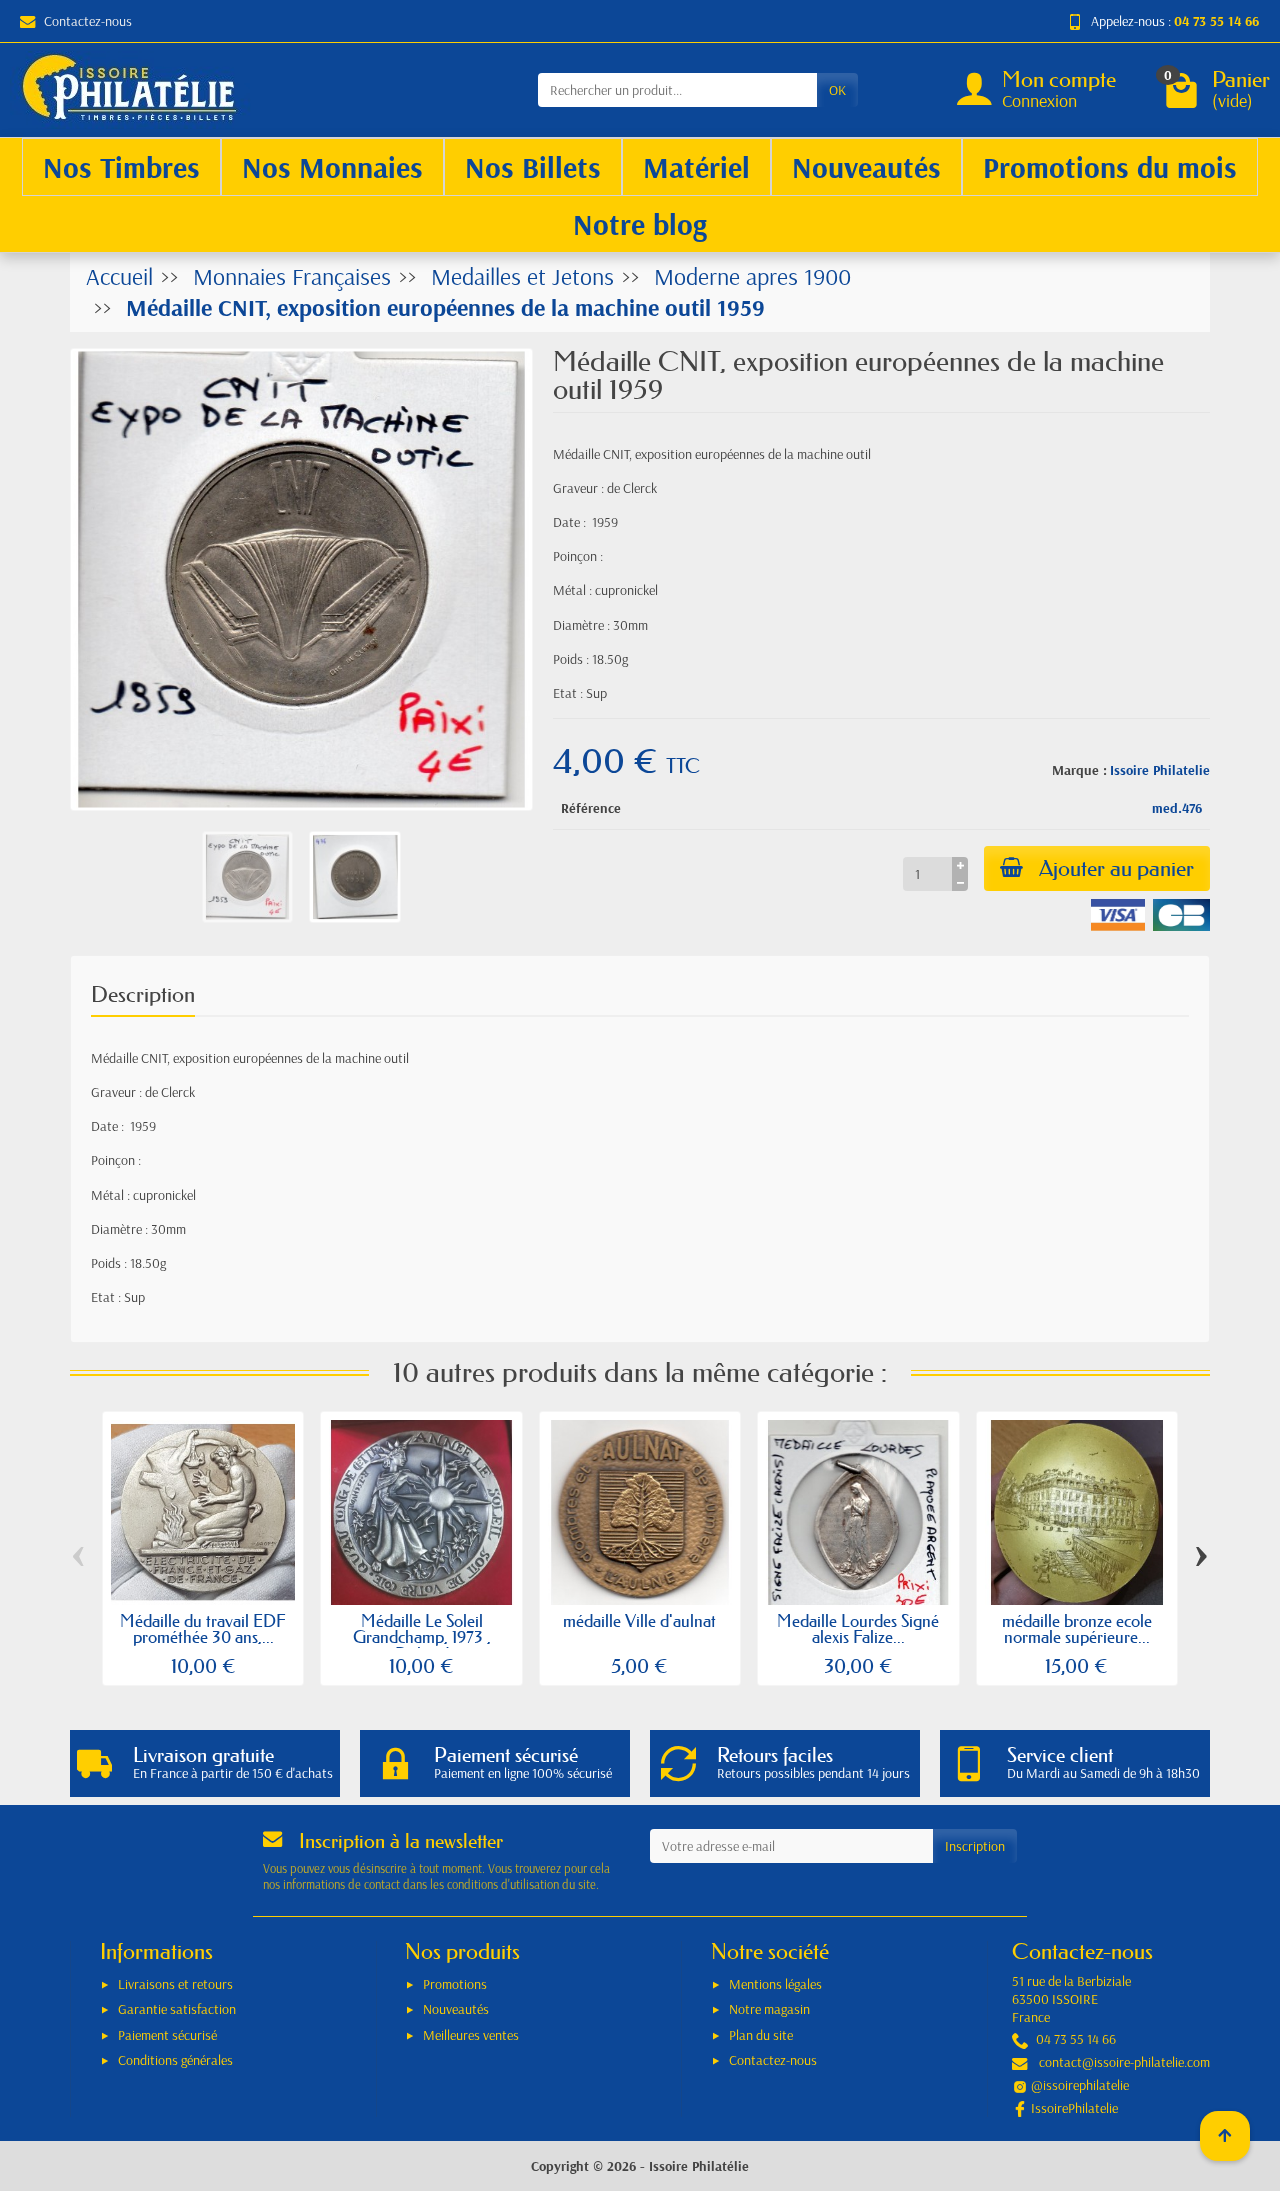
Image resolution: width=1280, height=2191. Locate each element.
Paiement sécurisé (167, 2035)
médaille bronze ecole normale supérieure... (1077, 1629)
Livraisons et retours (175, 1984)
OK (837, 90)
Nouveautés (456, 2009)
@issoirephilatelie (1080, 2085)
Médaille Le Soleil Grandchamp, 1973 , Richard (422, 1637)
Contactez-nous (88, 21)
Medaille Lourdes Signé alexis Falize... (858, 1629)
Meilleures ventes (471, 2035)
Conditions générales (175, 2060)
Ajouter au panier (1116, 868)
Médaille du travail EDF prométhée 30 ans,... (203, 1629)
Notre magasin (769, 2009)
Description (143, 994)
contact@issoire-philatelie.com (1124, 2062)
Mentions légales (775, 1984)
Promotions (455, 1984)
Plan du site (761, 2035)
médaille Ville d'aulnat (639, 1620)
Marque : (1079, 770)
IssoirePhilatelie (1074, 2108)
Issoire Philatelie (1160, 770)
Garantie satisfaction (177, 2009)
